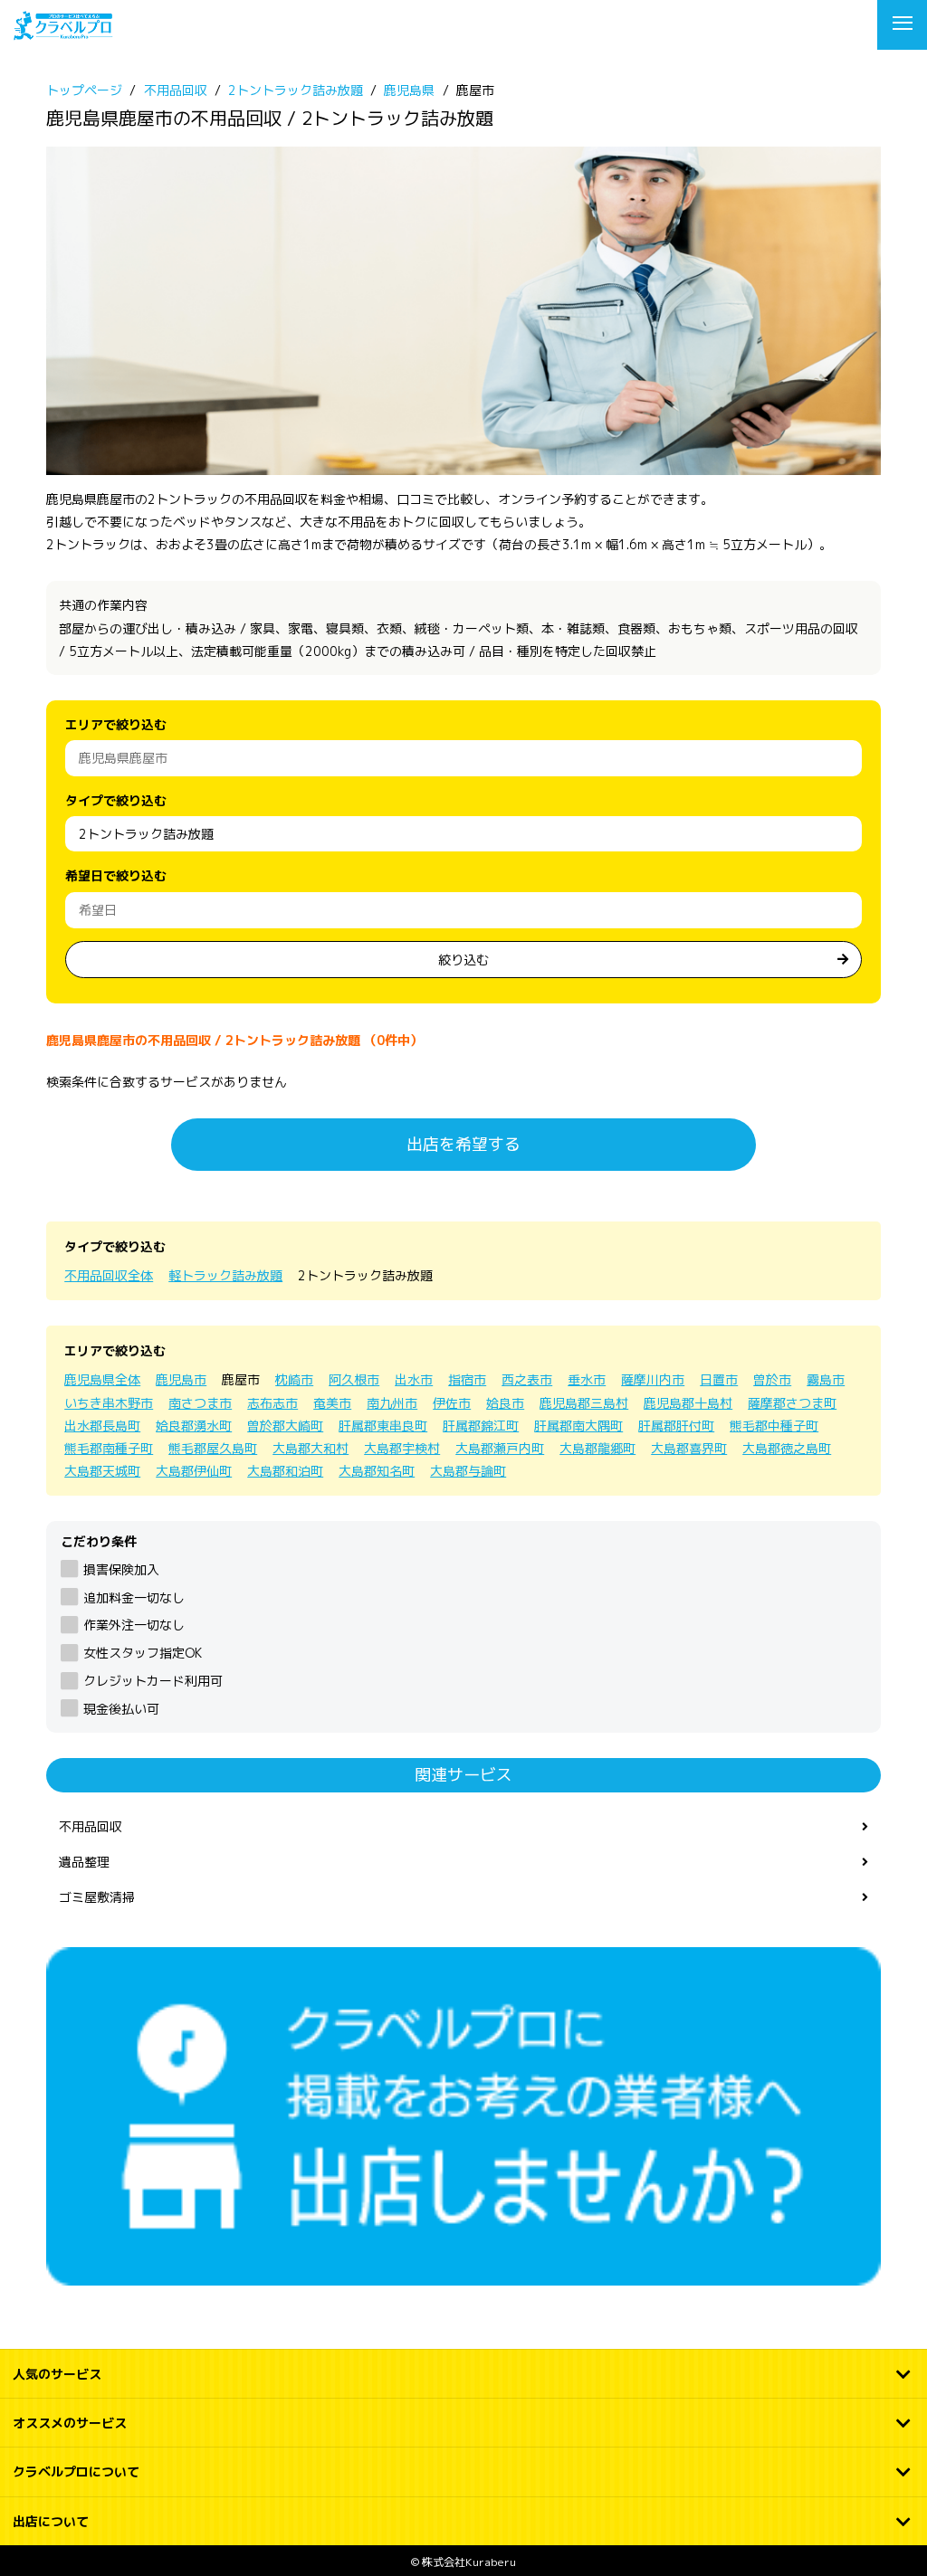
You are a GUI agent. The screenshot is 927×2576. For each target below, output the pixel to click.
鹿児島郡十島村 (688, 1403)
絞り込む (463, 960)
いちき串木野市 (109, 1403)
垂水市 (587, 1379)
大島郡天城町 (102, 1471)
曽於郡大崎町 (285, 1426)
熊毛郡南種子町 (109, 1448)
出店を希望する (463, 1144)
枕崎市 (294, 1379)
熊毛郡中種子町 (774, 1426)
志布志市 (272, 1403)
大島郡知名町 (377, 1471)
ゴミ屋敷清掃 (97, 1897)
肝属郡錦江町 (481, 1426)
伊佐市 (452, 1403)
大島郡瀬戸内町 (500, 1448)
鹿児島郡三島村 (584, 1403)
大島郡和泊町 (285, 1471)
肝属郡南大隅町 (578, 1426)
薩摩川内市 (653, 1379)
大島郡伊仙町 (194, 1471)
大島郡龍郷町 (597, 1448)
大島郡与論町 (468, 1471)
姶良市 (505, 1403)
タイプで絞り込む (116, 800)
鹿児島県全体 (102, 1379)
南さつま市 (200, 1403)
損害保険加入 (121, 1569)
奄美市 (332, 1403)
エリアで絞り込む (116, 724)
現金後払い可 (121, 1709)
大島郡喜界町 (689, 1448)
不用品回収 (91, 1826)
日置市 (719, 1379)
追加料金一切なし (134, 1597)
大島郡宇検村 (402, 1448)
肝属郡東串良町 (383, 1426)
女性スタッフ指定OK (142, 1653)
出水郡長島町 (102, 1426)
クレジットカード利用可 (153, 1681)
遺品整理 (84, 1862)
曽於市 (772, 1379)
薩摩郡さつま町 (792, 1403)
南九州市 (392, 1403)
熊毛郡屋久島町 (213, 1448)
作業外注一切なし (134, 1625)
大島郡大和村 (311, 1448)
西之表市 (527, 1379)
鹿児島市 (181, 1379)
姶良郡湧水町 (194, 1426)
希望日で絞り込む (116, 875)
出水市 (414, 1379)
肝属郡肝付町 (676, 1426)
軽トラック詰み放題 (225, 1275)
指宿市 (467, 1379)
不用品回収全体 (109, 1275)
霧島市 (826, 1379)
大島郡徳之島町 (787, 1448)
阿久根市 (354, 1379)
